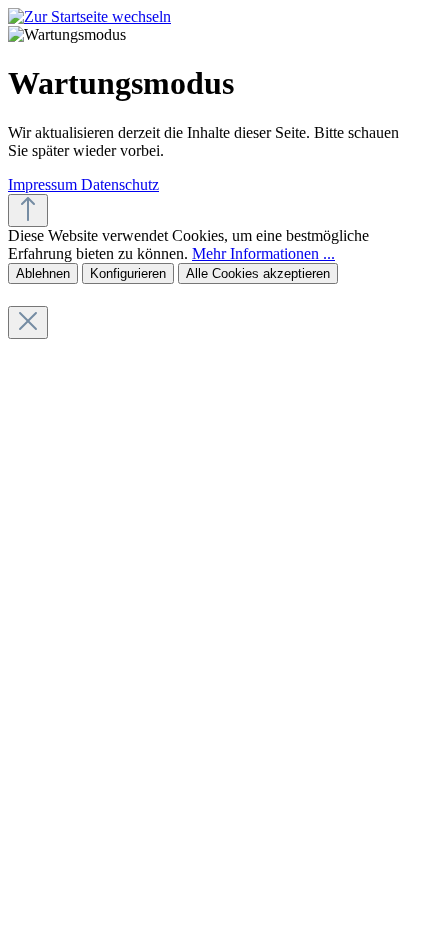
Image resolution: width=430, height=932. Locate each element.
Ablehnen (43, 273)
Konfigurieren (128, 273)
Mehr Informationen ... (263, 253)
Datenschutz (120, 184)
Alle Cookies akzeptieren (258, 273)
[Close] (28, 322)
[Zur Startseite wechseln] (89, 16)
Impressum (44, 184)
